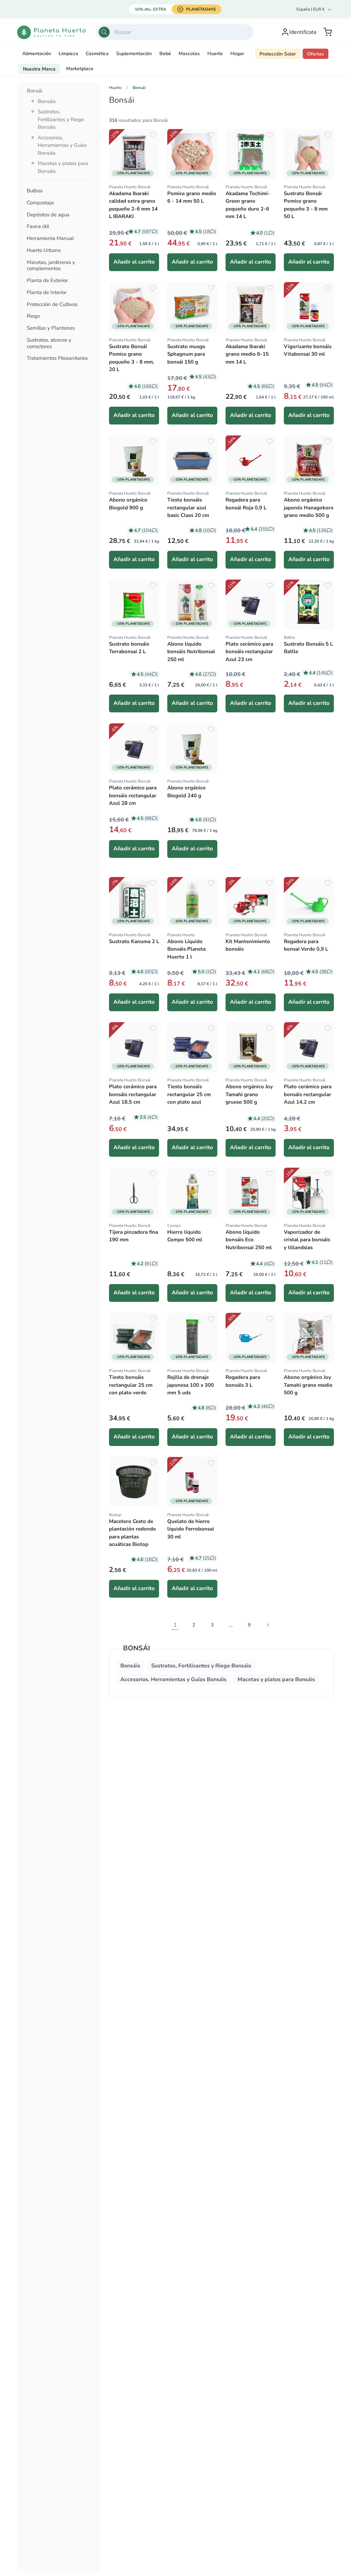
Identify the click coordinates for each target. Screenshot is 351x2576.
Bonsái (34, 91)
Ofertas (316, 54)
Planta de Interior (47, 293)
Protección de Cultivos (52, 304)
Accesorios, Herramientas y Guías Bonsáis (62, 145)
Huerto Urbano (44, 250)
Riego (33, 316)
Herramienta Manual (50, 238)
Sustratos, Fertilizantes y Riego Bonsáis (61, 119)
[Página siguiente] (268, 1625)
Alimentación (37, 54)
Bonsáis (47, 101)
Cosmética (97, 54)
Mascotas (189, 54)
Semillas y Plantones (51, 328)
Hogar (237, 54)
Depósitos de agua (48, 215)
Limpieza (68, 54)
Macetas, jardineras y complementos (51, 266)
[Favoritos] (153, 135)
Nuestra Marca (39, 69)
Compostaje (40, 203)
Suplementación (134, 54)
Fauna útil (38, 226)
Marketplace (80, 69)
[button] (328, 32)
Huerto (215, 54)
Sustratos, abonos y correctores (49, 343)
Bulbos (35, 191)
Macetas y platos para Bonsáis (276, 1679)
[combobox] (175, 32)
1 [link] (175, 1625)
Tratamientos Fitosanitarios (57, 358)
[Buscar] (104, 32)
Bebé (165, 54)
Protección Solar (278, 54)
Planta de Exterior (47, 281)
